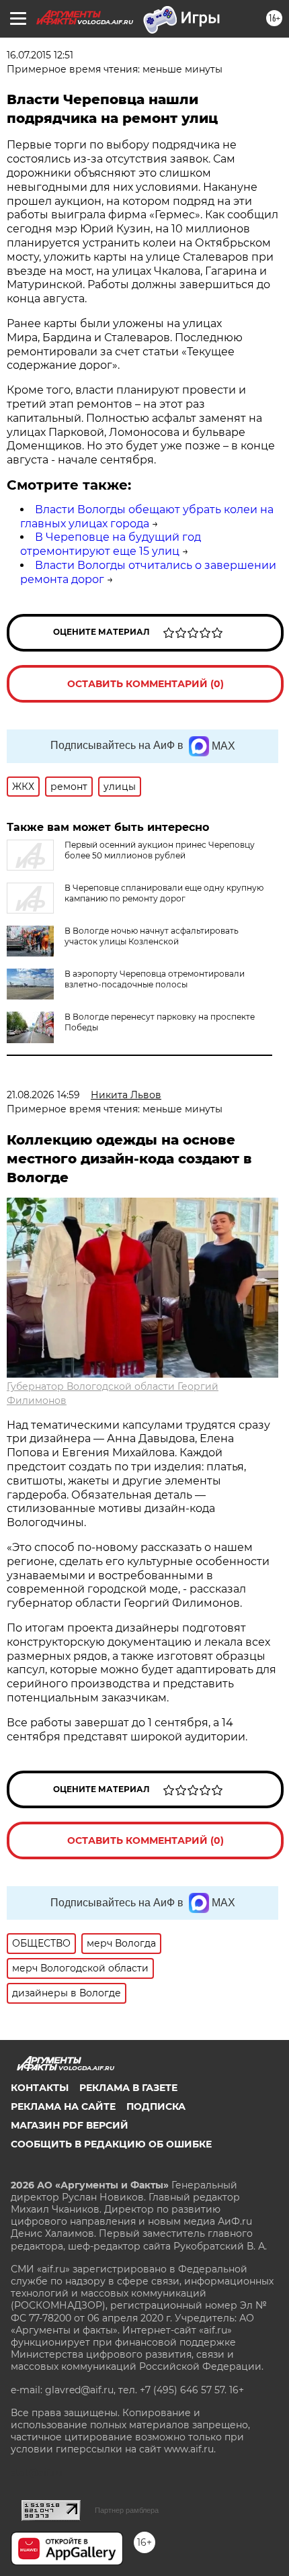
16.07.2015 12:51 (40, 55)
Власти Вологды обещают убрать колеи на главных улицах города (147, 517)
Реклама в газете (128, 2088)
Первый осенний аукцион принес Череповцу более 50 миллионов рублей (160, 850)
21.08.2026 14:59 (43, 1095)
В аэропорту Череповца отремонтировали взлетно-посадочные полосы (155, 979)
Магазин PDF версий (70, 2125)
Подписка (156, 2106)
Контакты (40, 2088)
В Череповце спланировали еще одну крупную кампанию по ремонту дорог (164, 893)
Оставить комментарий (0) (146, 684)
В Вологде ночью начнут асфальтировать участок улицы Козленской (152, 936)
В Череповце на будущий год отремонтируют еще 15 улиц (111, 544)
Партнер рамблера (127, 2510)
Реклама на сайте (63, 2106)
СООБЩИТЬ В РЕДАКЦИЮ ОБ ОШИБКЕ (111, 2144)
